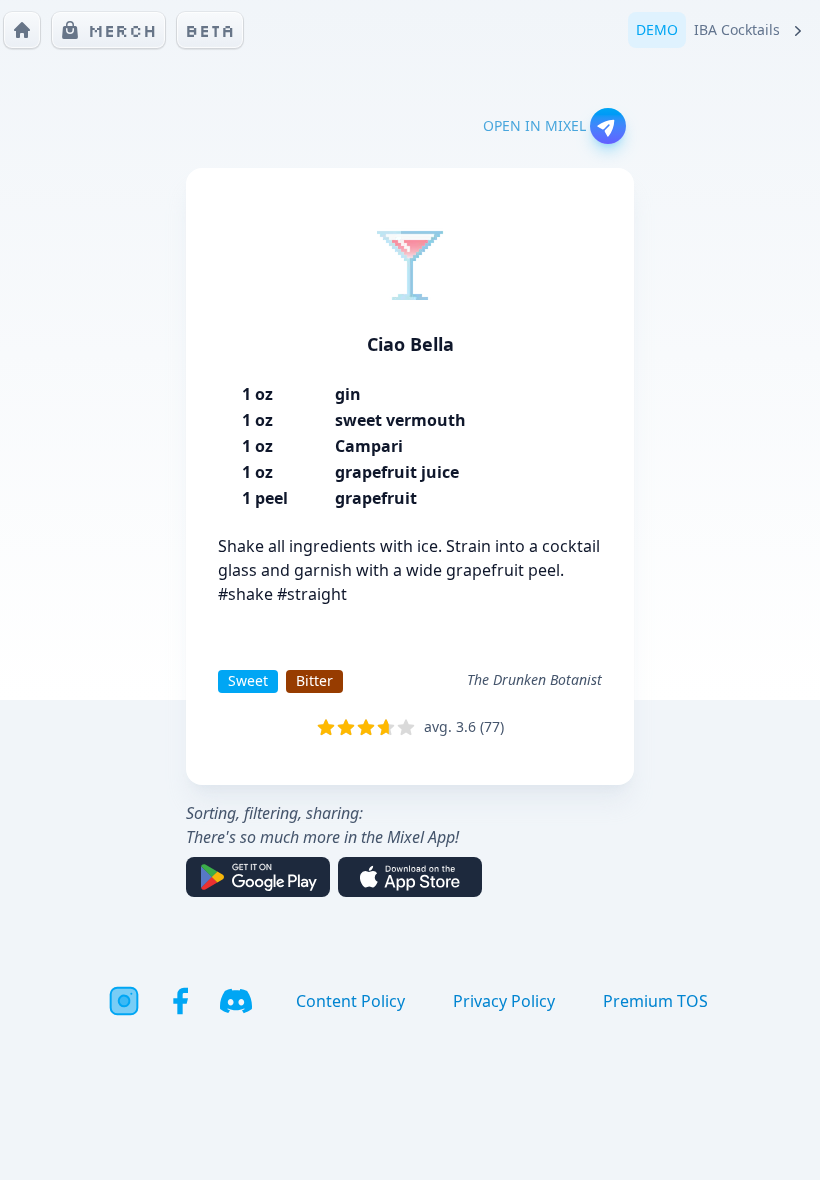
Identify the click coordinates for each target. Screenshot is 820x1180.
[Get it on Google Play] (258, 877)
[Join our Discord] (236, 1001)
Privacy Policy (504, 1001)
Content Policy (350, 1001)
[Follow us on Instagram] (124, 1001)
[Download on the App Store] (410, 877)
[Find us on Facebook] (180, 1001)
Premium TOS (655, 1001)
